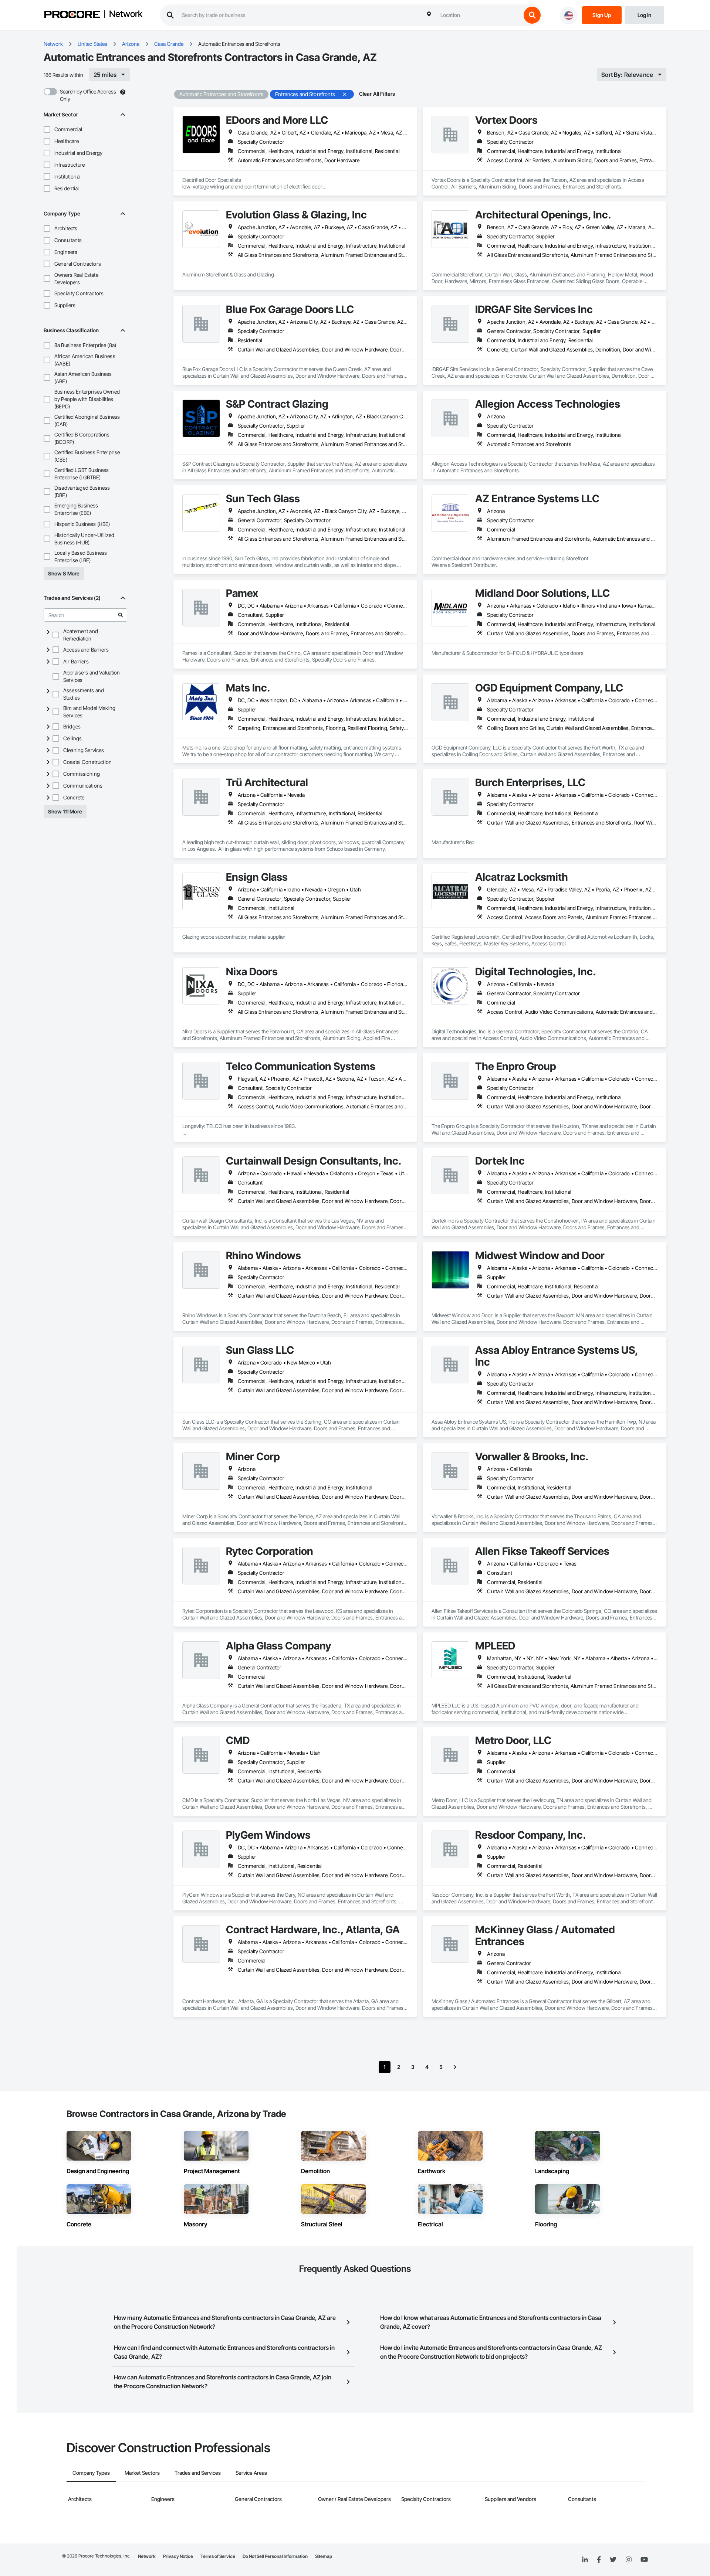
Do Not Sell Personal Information (275, 2556)
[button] (47, 129)
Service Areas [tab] (251, 2473)
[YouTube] (644, 2560)
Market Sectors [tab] (142, 2473)
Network (126, 14)
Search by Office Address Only (88, 95)
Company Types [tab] (91, 2473)
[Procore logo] (72, 15)
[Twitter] (613, 2560)
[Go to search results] (121, 615)
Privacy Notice (178, 2556)
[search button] (532, 15)
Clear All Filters (377, 94)
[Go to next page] (455, 2067)
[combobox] (479, 15)
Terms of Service (218, 2556)
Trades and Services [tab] (198, 2473)
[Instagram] (628, 2560)
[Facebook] (599, 2560)
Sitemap (324, 2556)
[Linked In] (585, 2560)
